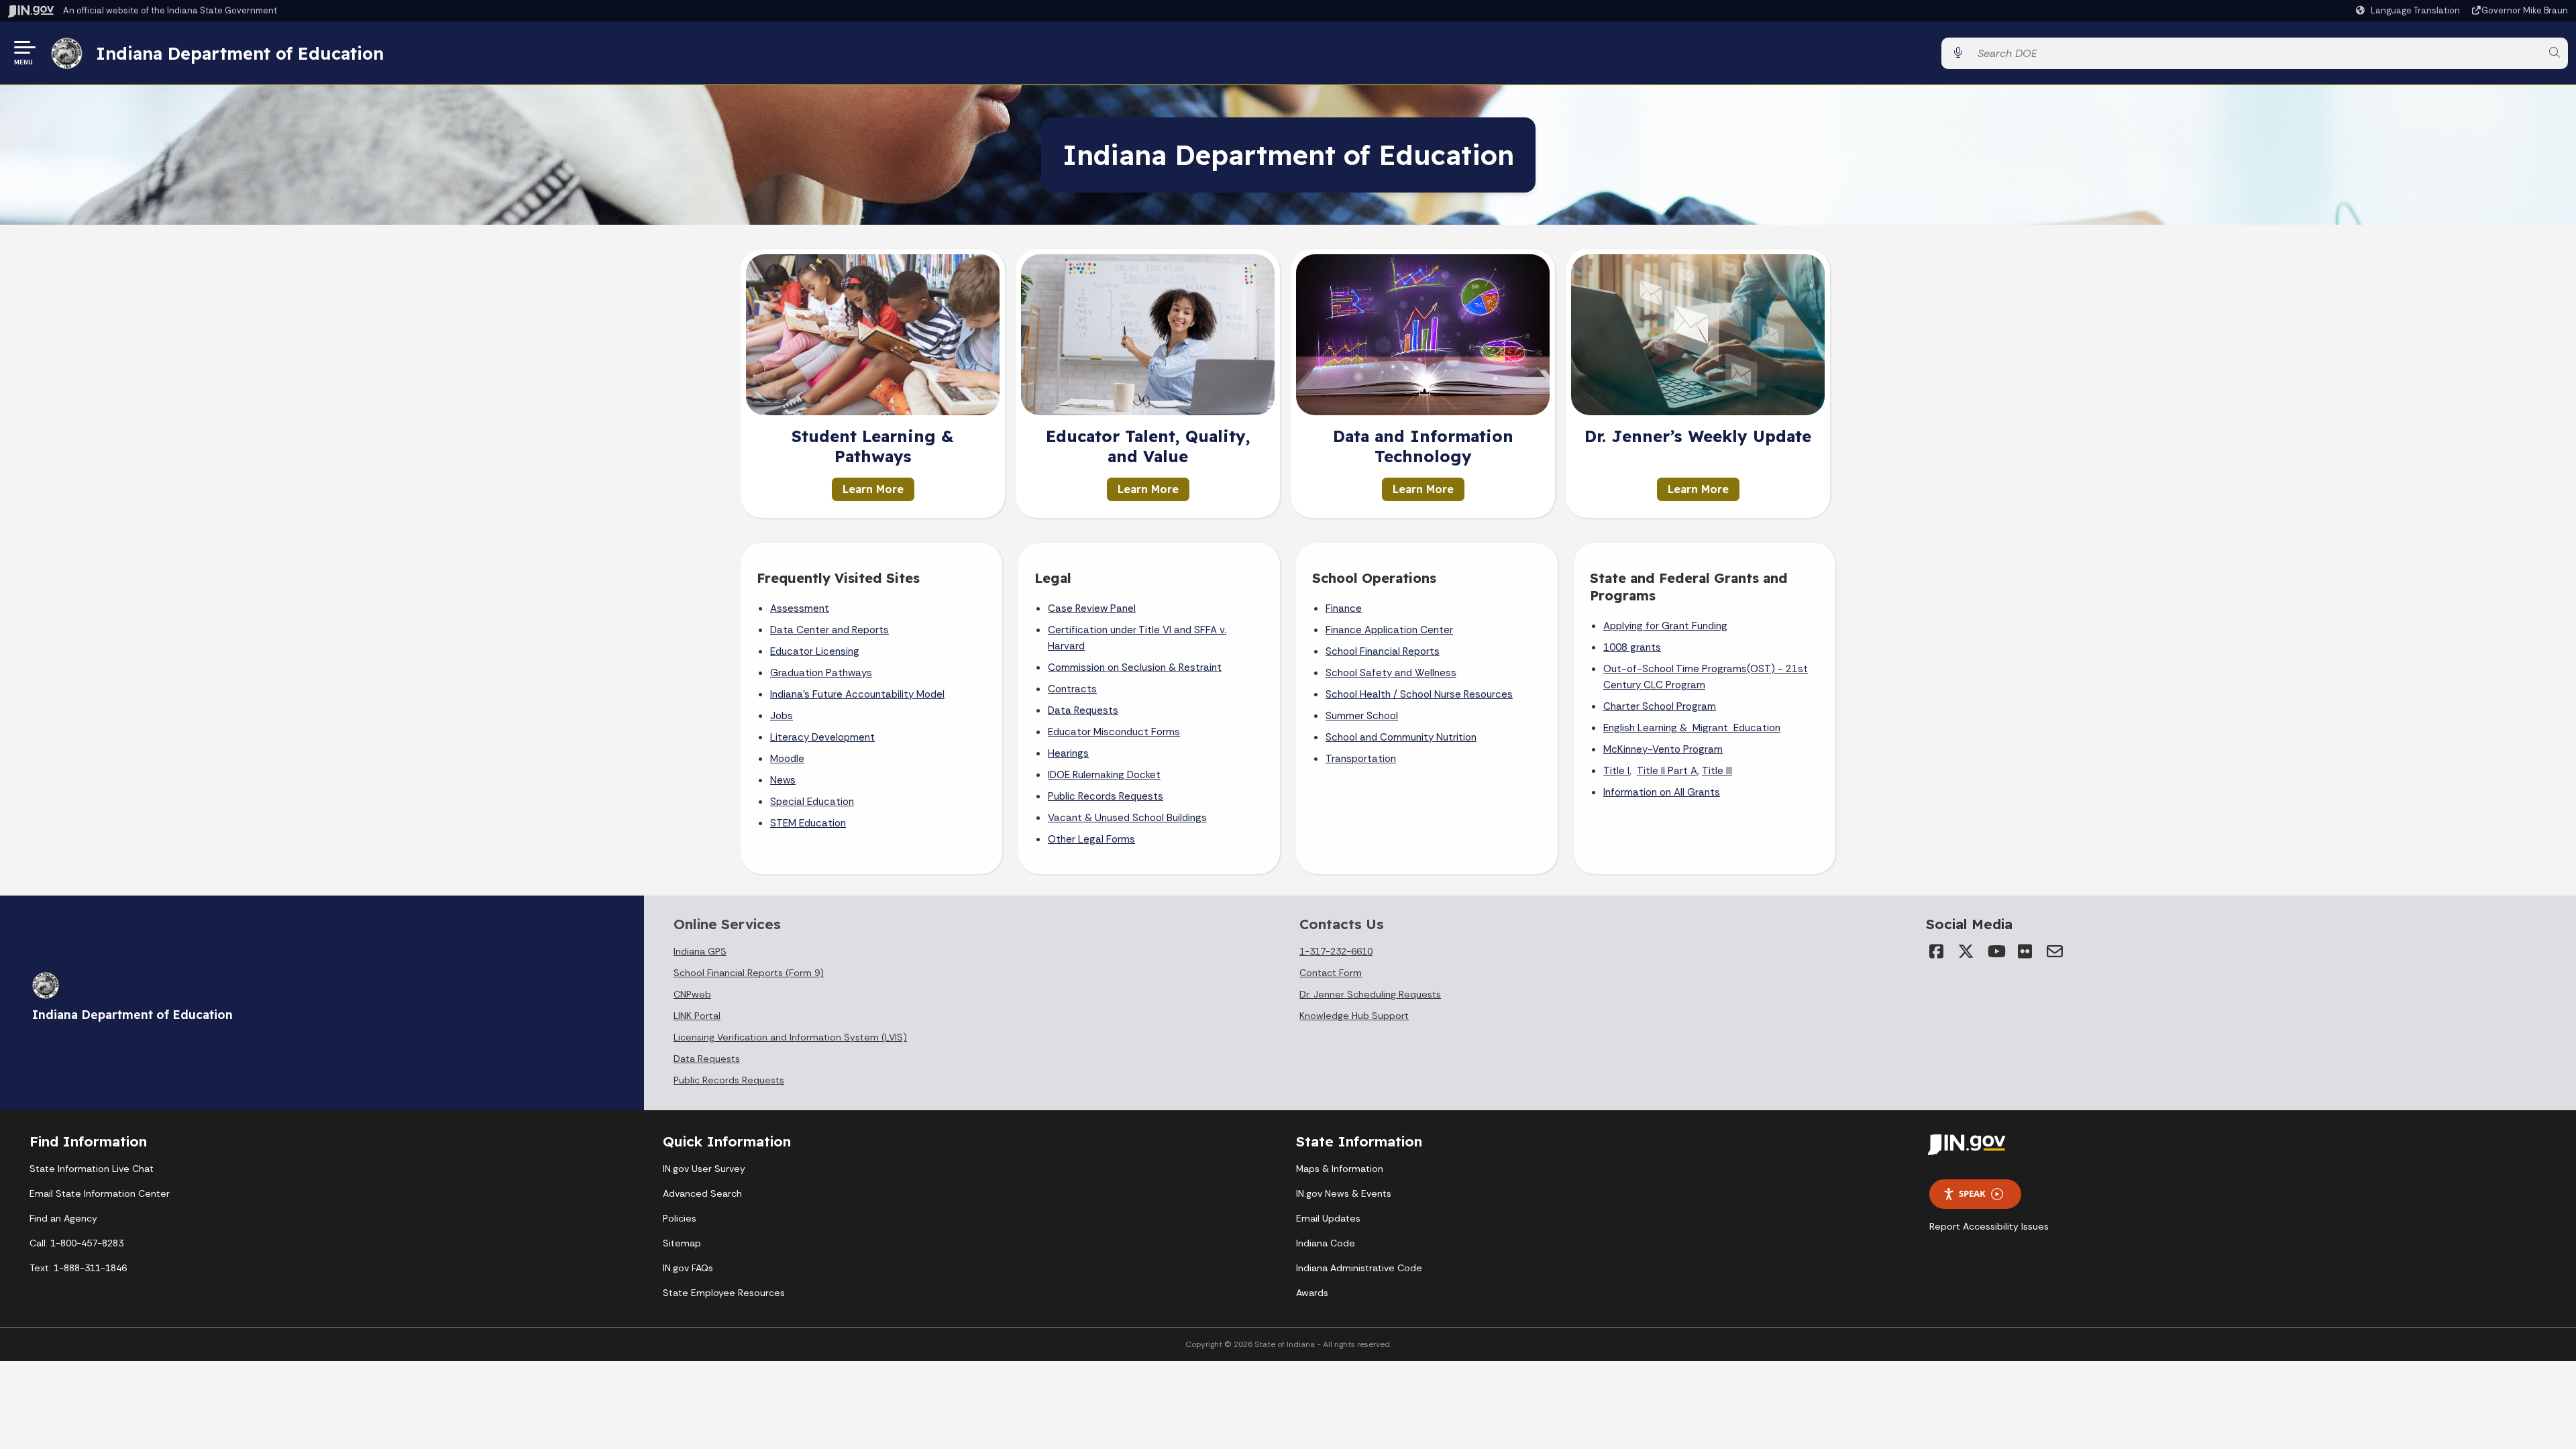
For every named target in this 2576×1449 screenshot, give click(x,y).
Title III (1717, 771)
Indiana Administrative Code (1359, 1268)
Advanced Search (702, 1193)
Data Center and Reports (829, 630)
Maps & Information (1340, 1169)
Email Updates (1328, 1218)
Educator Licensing (815, 651)
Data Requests (1083, 710)
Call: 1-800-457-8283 (76, 1243)
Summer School (1362, 716)
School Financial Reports (1383, 651)
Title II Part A (1667, 771)
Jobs (782, 716)
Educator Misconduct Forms (1114, 732)
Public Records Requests (1106, 796)
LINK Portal (697, 1016)
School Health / (1363, 694)
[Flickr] (2025, 951)
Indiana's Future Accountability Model (857, 694)
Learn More (873, 489)
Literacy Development (822, 737)
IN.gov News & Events (1344, 1193)
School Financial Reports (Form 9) (749, 973)
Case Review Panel (1092, 608)
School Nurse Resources (1456, 694)
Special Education (812, 802)
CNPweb (692, 994)
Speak (1972, 1193)
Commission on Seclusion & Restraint (1135, 667)
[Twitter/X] (1966, 951)
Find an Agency (63, 1218)
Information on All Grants (1662, 792)
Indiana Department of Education (240, 53)
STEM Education (808, 823)
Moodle (787, 759)
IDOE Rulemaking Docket (1104, 775)
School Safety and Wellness (1391, 673)
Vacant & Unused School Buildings (1127, 818)
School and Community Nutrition (1401, 737)
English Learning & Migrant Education (1692, 728)
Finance (1344, 608)
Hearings (1068, 753)
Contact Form (1331, 973)
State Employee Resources (724, 1293)
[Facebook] (1937, 951)
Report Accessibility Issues (1989, 1226)
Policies (680, 1218)
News (783, 780)
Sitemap (682, 1243)
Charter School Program (1660, 706)
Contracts (1072, 689)
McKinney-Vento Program (1663, 749)
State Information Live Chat (92, 1169)
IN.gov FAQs (688, 1268)
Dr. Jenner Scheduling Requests (1370, 994)
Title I (1616, 771)
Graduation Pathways (821, 673)
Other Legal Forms (1091, 839)
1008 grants (1632, 647)
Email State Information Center (100, 1193)
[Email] (2055, 951)
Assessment (800, 608)
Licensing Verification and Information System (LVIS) (790, 1037)
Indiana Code (1326, 1243)
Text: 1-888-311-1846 (78, 1268)
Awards (1312, 1293)
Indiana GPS (700, 951)
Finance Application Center (1389, 630)
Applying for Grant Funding (1665, 626)
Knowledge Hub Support (1354, 1016)
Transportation (1361, 759)
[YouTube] (1996, 951)
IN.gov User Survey (704, 1169)
